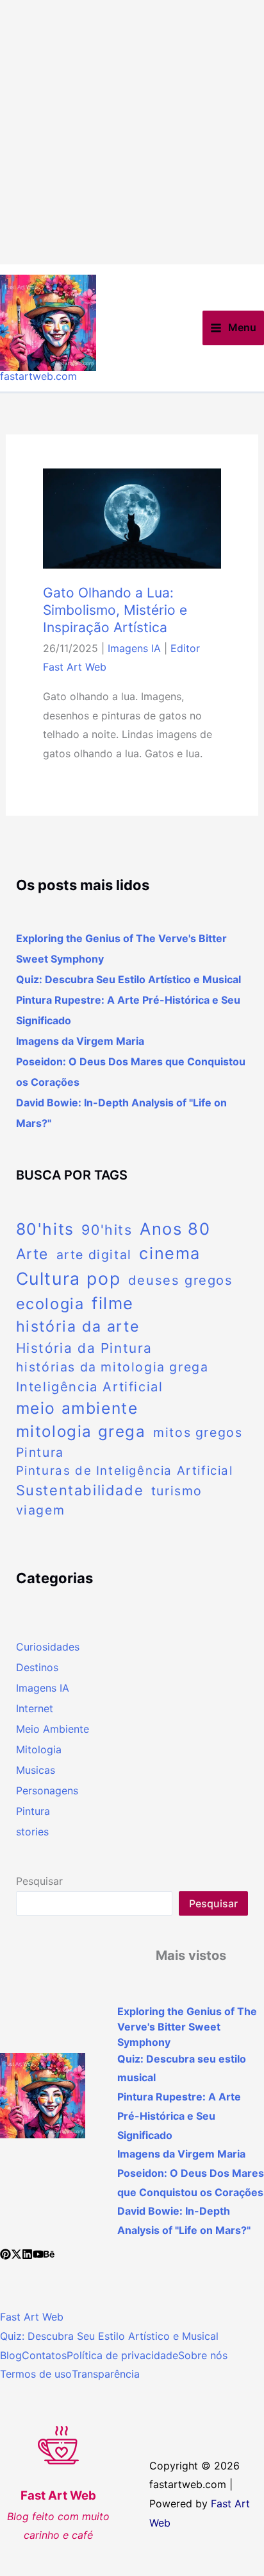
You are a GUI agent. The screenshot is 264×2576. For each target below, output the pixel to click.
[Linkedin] (27, 2254)
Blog (11, 2355)
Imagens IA (134, 648)
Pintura (40, 1452)
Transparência (106, 2374)
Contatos (44, 2355)
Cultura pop (69, 1278)
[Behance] (49, 2254)
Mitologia (39, 1749)
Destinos (37, 1667)
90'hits (107, 1230)
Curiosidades (48, 1647)
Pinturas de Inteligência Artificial (125, 1471)
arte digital (94, 1255)
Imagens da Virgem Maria (80, 1041)
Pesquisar (39, 1881)
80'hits (45, 1229)
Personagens (47, 1790)
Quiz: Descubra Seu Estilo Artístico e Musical (109, 2336)
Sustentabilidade (80, 1490)
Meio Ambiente (53, 1729)
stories (32, 1832)
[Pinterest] (5, 2254)
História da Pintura (84, 1348)
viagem (41, 1510)
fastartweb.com (38, 376)
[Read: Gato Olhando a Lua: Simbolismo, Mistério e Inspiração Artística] (132, 517)
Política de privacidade (122, 2355)
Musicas (36, 1770)
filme (113, 1303)
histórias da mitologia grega (112, 1367)
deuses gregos (181, 1280)
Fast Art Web (32, 2317)
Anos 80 (175, 1229)
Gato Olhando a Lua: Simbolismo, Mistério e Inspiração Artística (115, 610)
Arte (32, 1254)
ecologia (50, 1304)
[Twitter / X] (16, 2254)
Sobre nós (203, 2355)
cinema (170, 1253)
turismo (177, 1491)
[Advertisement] (132, 132)
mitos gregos (198, 1432)
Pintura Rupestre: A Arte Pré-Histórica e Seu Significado (179, 2116)
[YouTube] (38, 2254)
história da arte (78, 1327)
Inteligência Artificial (90, 1387)
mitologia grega (81, 1431)
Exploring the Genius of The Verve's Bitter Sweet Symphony (187, 2027)
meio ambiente (77, 1408)
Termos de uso (36, 2374)
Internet (35, 1708)
